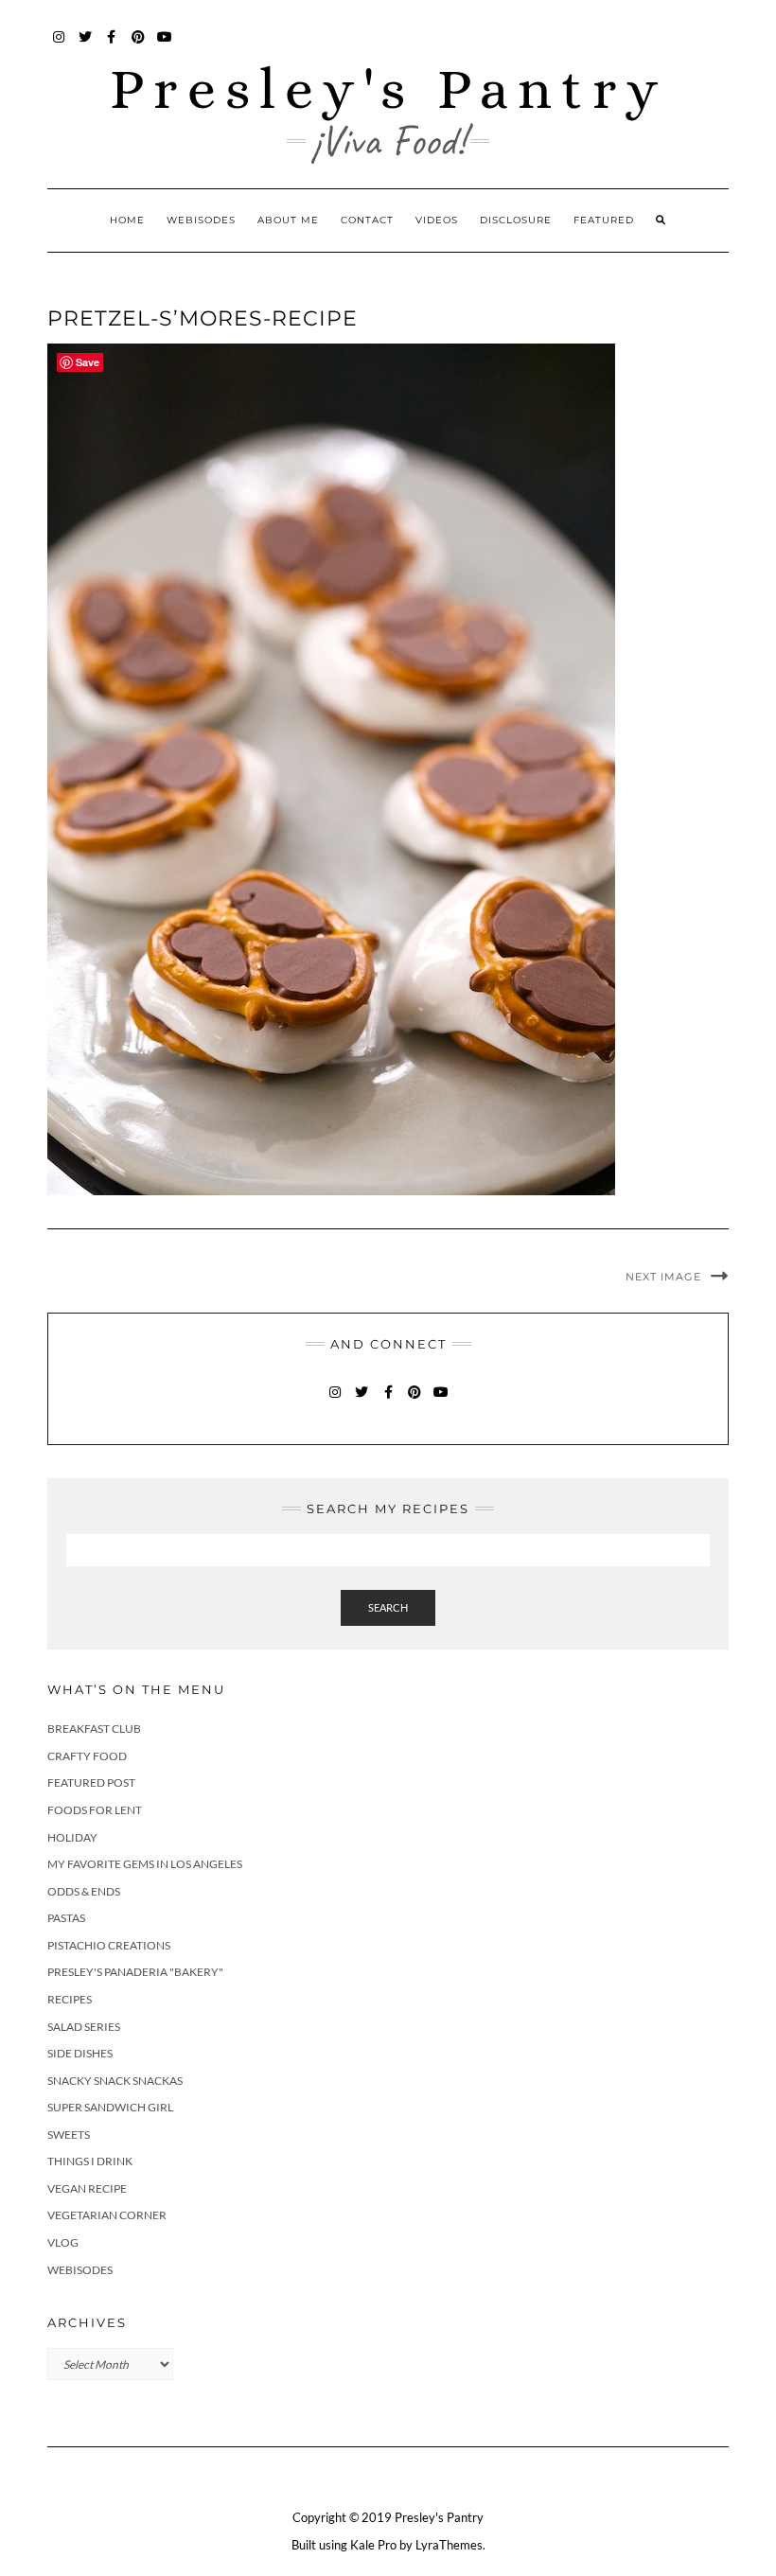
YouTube (165, 46)
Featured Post (91, 1782)
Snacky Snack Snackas (115, 2081)
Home (127, 220)
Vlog (63, 2242)
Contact (367, 220)
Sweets (69, 2135)
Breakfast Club (94, 1729)
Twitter (86, 46)
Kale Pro (373, 2545)
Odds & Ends (84, 1891)
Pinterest (139, 46)
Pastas (66, 1918)
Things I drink (90, 2161)
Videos (437, 220)
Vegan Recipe (87, 2188)
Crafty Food (87, 1756)
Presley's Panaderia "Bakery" (135, 1972)
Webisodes (201, 220)
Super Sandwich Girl (110, 2107)
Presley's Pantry (388, 88)
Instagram (59, 46)
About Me (288, 220)
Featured (604, 220)
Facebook (112, 46)
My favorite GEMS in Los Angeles (145, 1864)
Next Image (663, 1277)
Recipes (70, 1999)
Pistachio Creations (109, 1945)
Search (388, 1607)
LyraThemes (449, 2545)
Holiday (72, 1837)
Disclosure (516, 220)
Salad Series (84, 2027)
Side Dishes (80, 2053)
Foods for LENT (95, 1810)
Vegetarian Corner (107, 2215)
